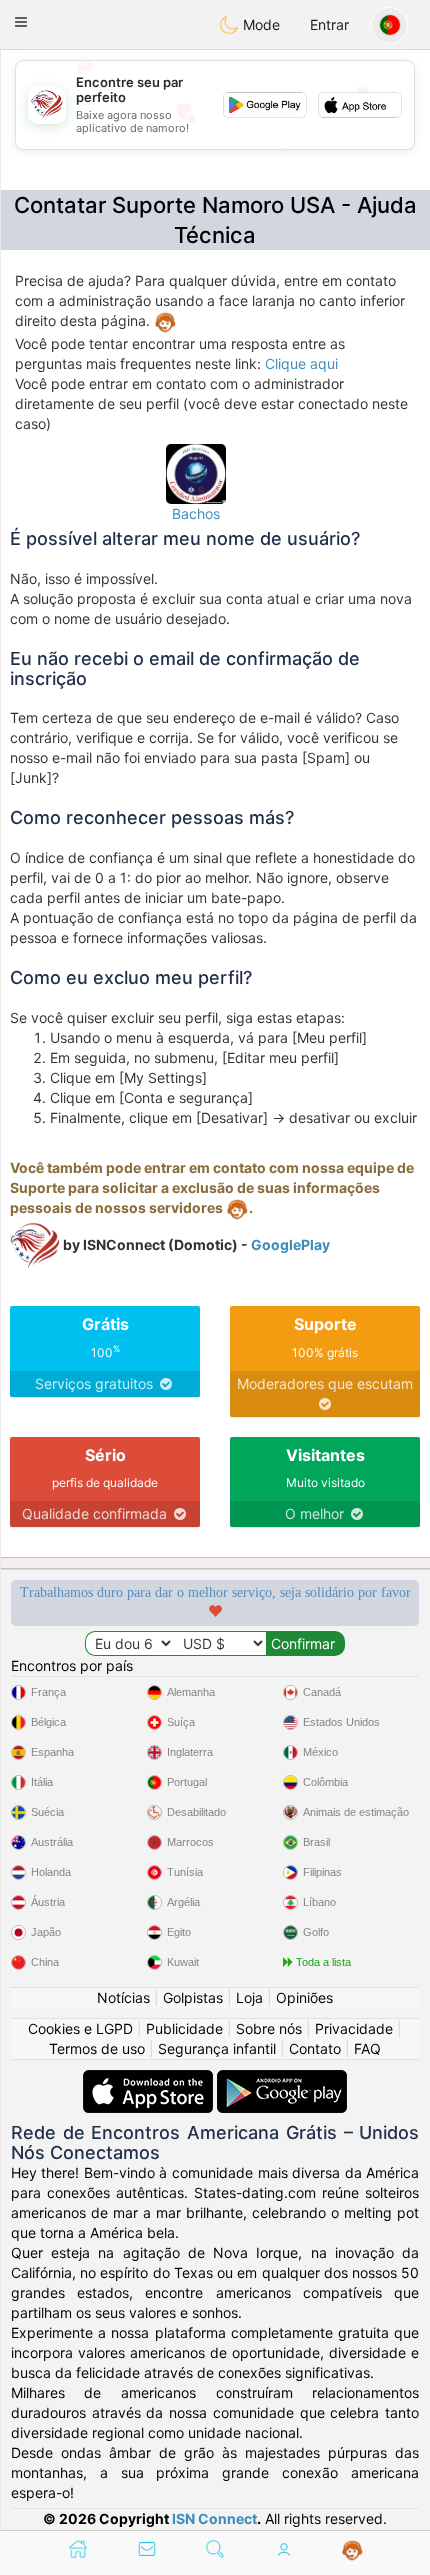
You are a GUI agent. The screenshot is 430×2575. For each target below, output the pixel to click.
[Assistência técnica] (352, 2551)
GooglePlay (290, 1244)
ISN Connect (214, 2518)
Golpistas (193, 1997)
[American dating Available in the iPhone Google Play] (282, 2079)
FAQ (367, 2048)
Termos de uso (97, 2048)
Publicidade (184, 2028)
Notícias (123, 1997)
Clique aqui (301, 363)
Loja (249, 1997)
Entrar (329, 24)
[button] (21, 22)
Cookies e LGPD (80, 2028)
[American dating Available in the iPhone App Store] (150, 2079)
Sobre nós (269, 2028)
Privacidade (354, 2028)
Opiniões (304, 1997)
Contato (315, 2048)
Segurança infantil (217, 2048)
